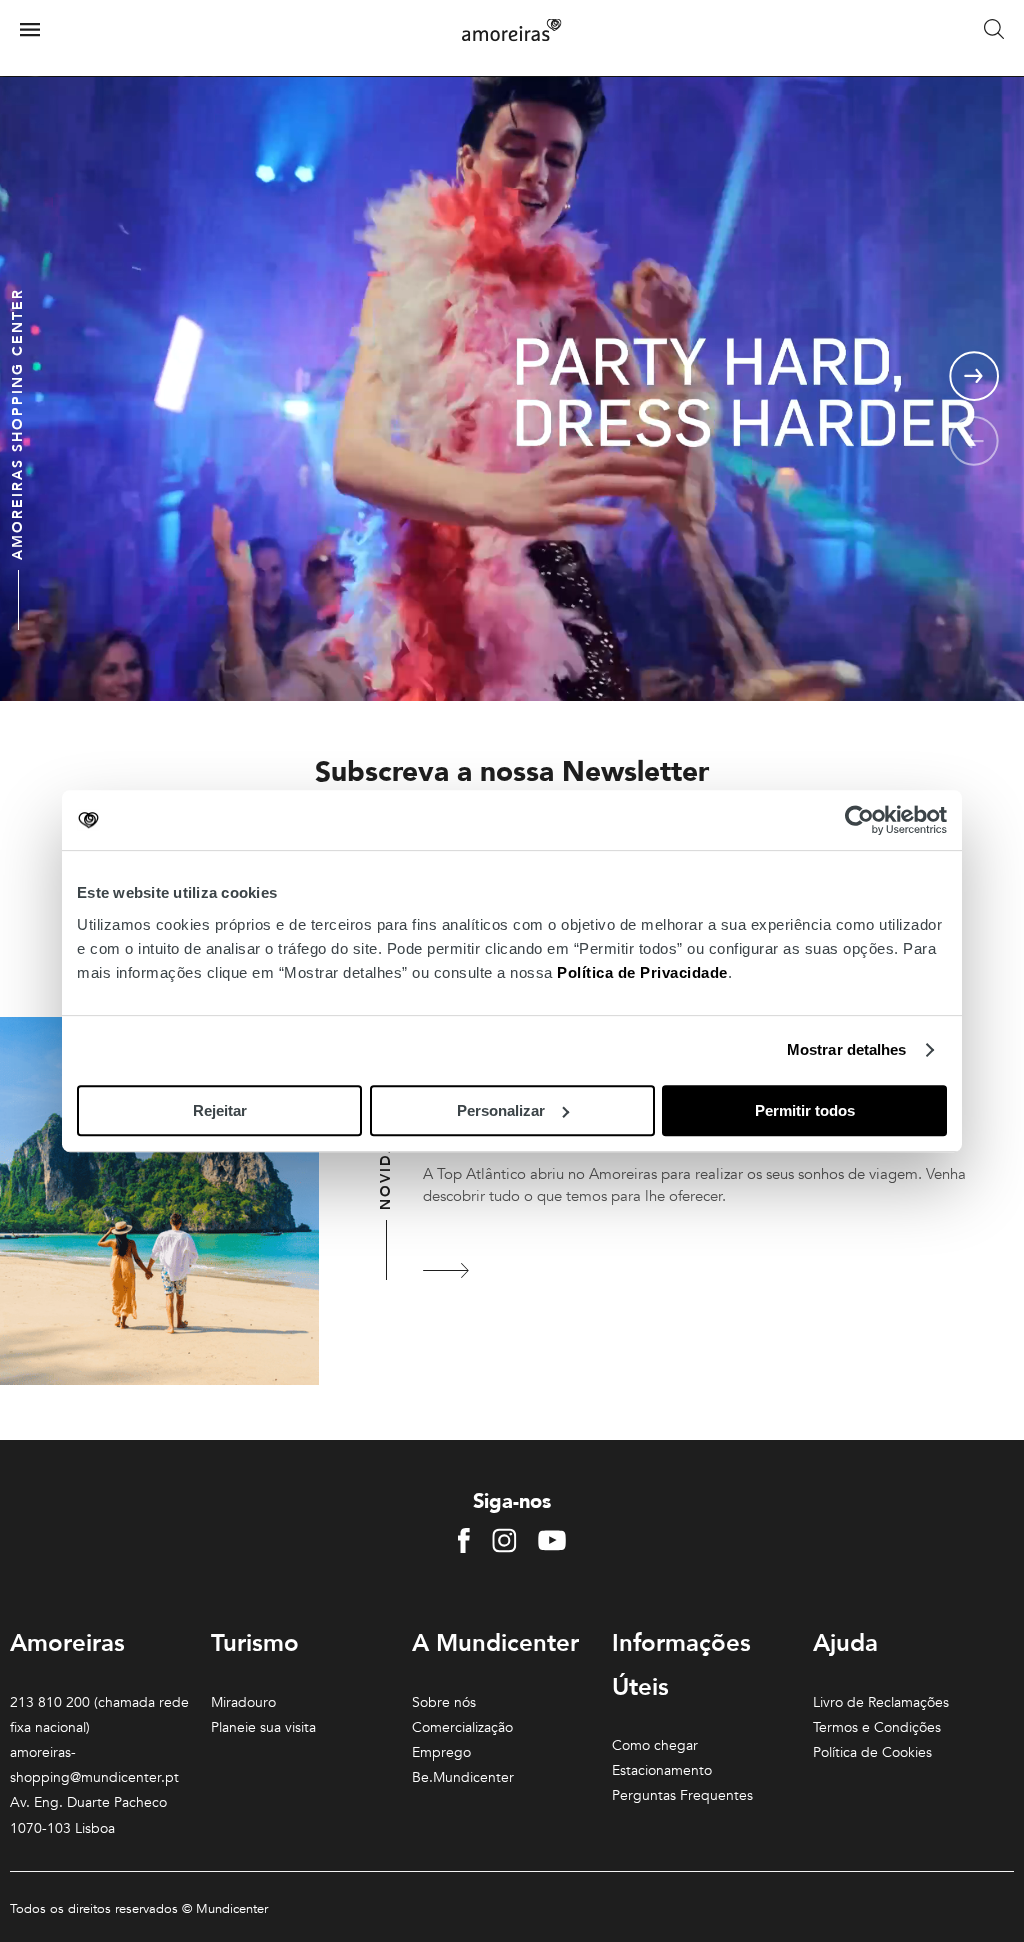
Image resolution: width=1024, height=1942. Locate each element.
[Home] (512, 30)
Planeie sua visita (263, 1727)
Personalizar (501, 1110)
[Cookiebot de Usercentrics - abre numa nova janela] (859, 820)
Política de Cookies (872, 1752)
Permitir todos (805, 1110)
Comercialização (462, 1727)
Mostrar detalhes (847, 1049)
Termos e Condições (877, 1727)
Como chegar (655, 1745)
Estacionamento (662, 1770)
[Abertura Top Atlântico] (448, 1270)
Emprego (441, 1752)
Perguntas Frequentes (682, 1795)
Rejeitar (220, 1110)
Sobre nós (444, 1702)
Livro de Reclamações (881, 1702)
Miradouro (243, 1702)
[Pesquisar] (994, 30)
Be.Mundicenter (463, 1777)
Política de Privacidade (642, 972)
